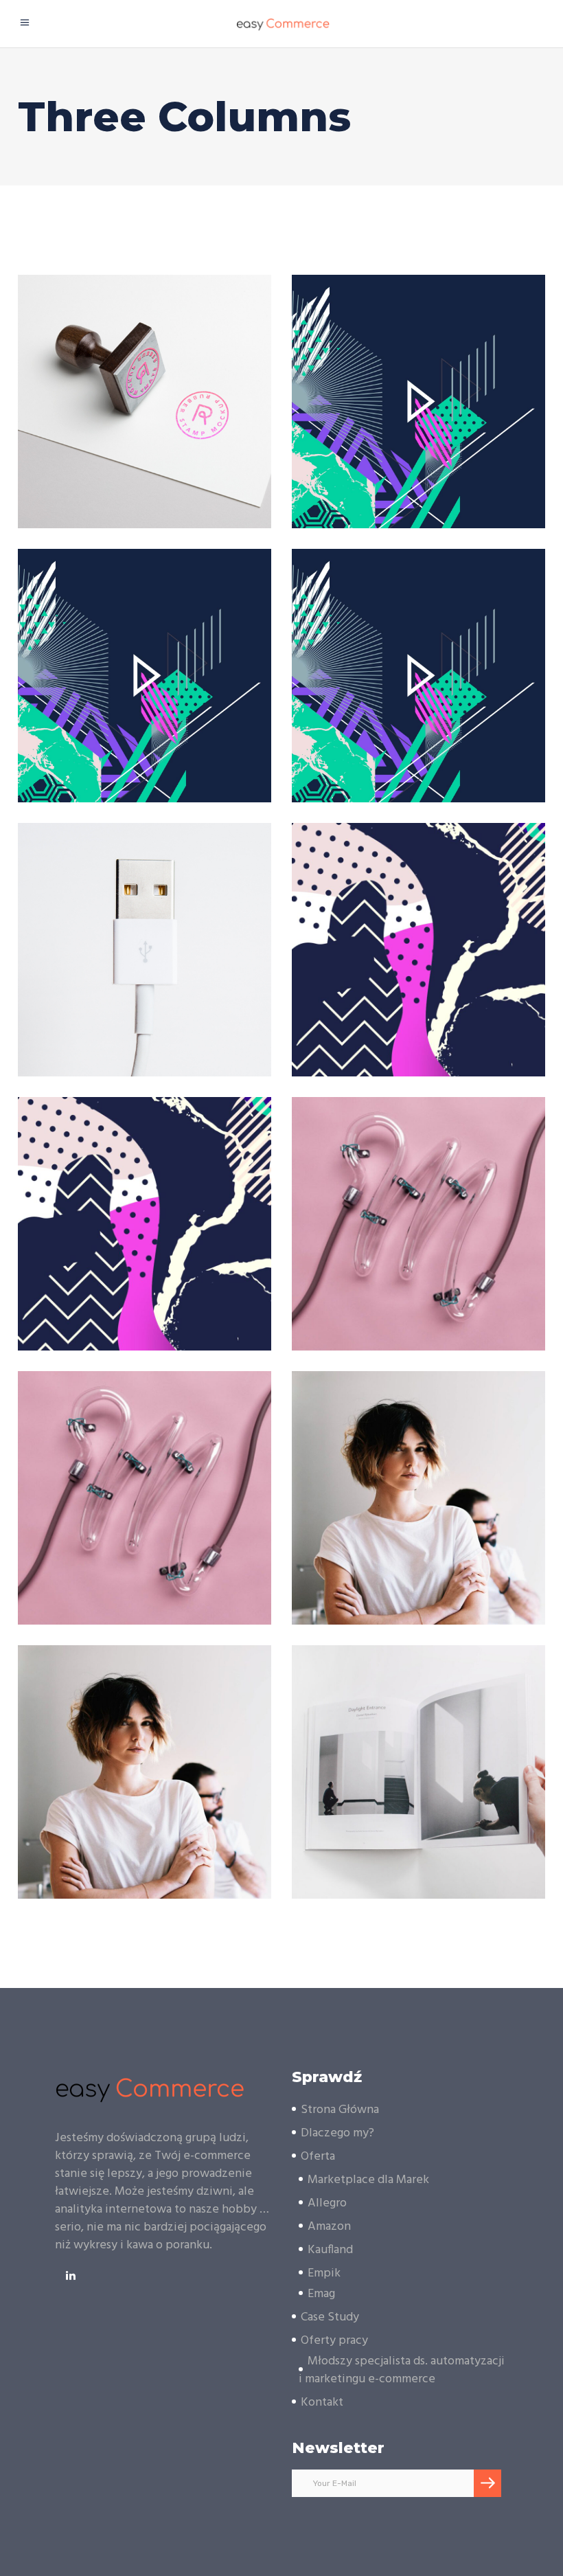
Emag (321, 2294)
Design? (145, 388)
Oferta (318, 2157)
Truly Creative (418, 1484)
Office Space (418, 1758)
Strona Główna (340, 2110)
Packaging (179, 416)
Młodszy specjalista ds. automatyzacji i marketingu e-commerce (402, 2370)
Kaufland (330, 2250)
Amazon (329, 2227)
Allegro (327, 2203)
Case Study (330, 2317)
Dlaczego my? (337, 2133)
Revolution (419, 388)
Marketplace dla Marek (368, 2180)
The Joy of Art (419, 936)
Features (179, 964)
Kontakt (322, 2403)
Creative (453, 416)
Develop (419, 1210)
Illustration (145, 936)
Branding (106, 416)
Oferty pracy (334, 2341)
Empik (324, 2273)
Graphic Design (453, 1786)
